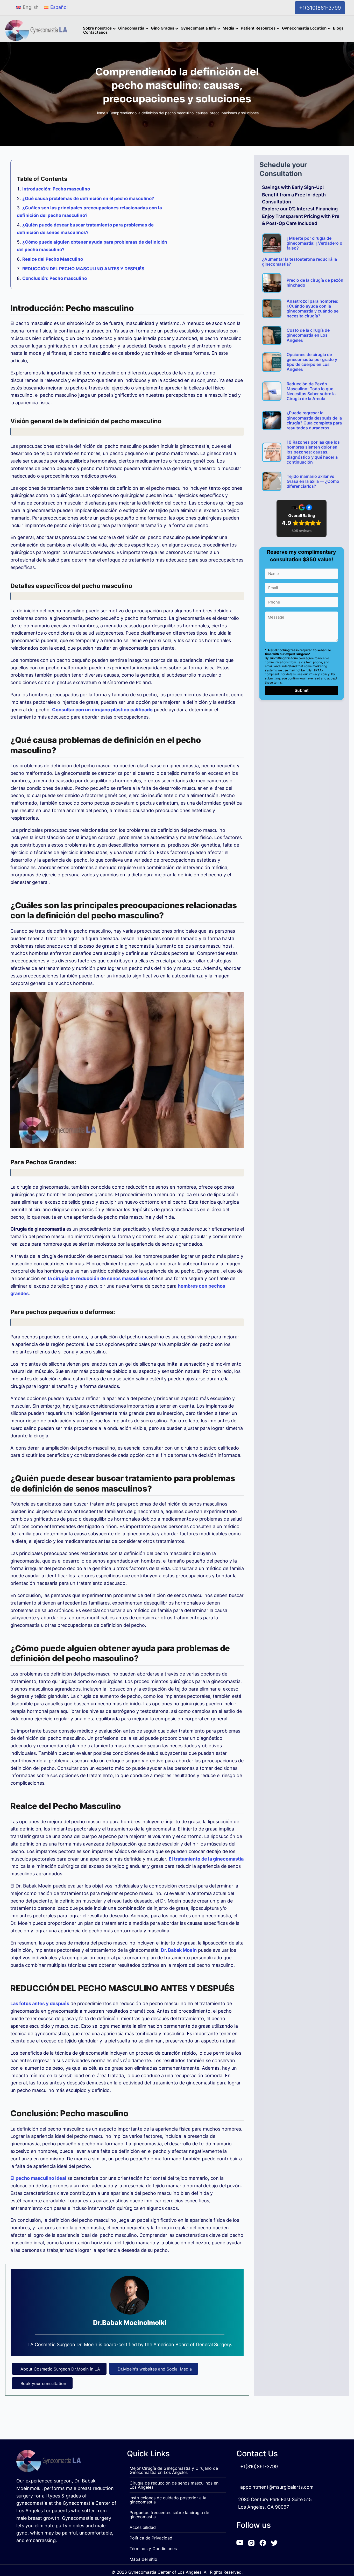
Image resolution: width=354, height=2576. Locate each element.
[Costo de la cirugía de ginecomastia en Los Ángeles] (272, 335)
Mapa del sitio (143, 2559)
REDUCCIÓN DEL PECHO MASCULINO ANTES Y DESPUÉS (83, 269)
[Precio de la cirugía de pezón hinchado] (272, 283)
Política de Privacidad (151, 2538)
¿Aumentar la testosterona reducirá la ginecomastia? (299, 262)
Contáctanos (95, 33)
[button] (115, 29)
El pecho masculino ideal (38, 2178)
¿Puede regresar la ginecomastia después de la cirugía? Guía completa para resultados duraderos (314, 420)
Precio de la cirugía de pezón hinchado (315, 283)
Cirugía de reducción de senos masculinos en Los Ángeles (174, 2485)
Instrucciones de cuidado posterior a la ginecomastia (168, 2500)
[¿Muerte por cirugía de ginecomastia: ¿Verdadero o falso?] (272, 243)
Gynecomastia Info (198, 29)
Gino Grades (162, 29)
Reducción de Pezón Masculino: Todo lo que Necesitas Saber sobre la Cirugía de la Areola (311, 391)
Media (228, 29)
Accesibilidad (143, 2527)
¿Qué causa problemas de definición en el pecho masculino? (88, 198)
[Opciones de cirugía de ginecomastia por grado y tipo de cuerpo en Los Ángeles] (272, 362)
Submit (302, 690)
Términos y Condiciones (153, 2549)
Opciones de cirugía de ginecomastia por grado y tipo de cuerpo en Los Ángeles (312, 362)
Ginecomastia (131, 29)
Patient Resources (258, 29)
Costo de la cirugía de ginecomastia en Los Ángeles (308, 335)
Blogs (338, 29)
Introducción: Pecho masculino (56, 189)
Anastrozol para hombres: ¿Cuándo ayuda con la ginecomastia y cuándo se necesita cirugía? (313, 309)
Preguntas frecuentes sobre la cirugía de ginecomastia (169, 2515)
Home (100, 113)
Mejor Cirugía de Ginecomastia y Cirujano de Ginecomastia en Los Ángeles (174, 2470)
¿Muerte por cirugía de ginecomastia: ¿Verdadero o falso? (314, 243)
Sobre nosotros (97, 29)
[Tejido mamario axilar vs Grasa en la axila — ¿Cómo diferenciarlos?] (272, 481)
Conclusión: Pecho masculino (55, 278)
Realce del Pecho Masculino (53, 259)
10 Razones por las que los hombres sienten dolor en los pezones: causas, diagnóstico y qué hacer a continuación (313, 452)
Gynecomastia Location (304, 29)
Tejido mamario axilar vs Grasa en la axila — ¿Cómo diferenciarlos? (313, 481)
